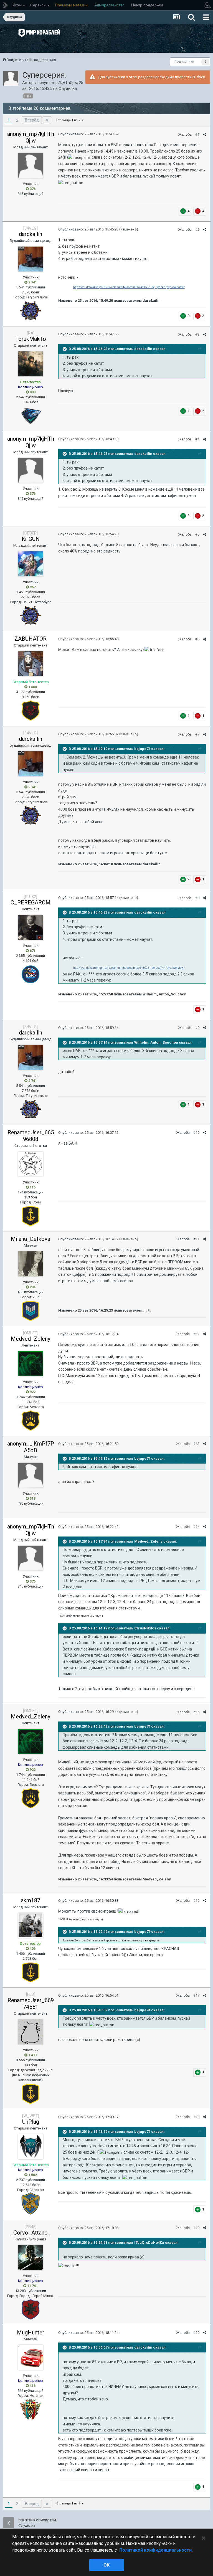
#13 (196, 1444)
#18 (196, 2117)
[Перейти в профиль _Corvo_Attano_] (31, 2258)
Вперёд (32, 120)
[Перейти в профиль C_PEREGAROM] (31, 927)
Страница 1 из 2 (69, 120)
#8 (197, 898)
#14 (196, 1527)
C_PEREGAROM (31, 902)
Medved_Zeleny (31, 1339)
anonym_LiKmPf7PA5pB (31, 1447)
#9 (197, 1028)
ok (106, 2565)
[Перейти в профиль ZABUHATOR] (31, 664)
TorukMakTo (31, 339)
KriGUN (31, 539)
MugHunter (31, 2332)
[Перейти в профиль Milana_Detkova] (31, 1264)
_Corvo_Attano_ (31, 2233)
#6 (197, 639)
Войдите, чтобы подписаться (31, 60)
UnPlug (31, 2122)
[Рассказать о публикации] (205, 134)
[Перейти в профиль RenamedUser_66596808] (31, 1164)
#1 (197, 134)
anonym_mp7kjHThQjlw (56, 83)
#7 (197, 734)
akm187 (31, 1900)
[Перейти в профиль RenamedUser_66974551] (31, 2032)
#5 (197, 534)
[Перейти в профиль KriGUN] (31, 564)
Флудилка (68, 88)
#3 (197, 334)
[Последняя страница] (47, 120)
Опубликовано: (88, 134)
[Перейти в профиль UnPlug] (31, 2147)
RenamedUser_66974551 (31, 2004)
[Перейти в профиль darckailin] (31, 259)
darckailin (31, 234)
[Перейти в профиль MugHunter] (31, 2357)
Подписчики (184, 62)
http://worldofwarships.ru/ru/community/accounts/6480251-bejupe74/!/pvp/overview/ (129, 287)
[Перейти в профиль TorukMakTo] (31, 364)
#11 (196, 1239)
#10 (196, 1133)
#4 (197, 439)
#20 (196, 2333)
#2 (197, 230)
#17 (196, 1995)
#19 (196, 2228)
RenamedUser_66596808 (31, 1136)
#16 (196, 1901)
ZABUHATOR (31, 639)
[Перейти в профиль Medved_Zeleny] (31, 1364)
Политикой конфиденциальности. (156, 2550)
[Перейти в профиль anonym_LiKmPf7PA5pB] (31, 1475)
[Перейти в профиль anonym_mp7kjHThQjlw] (11, 78)
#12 (196, 1334)
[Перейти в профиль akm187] (31, 1925)
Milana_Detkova (31, 1239)
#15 (196, 1712)
